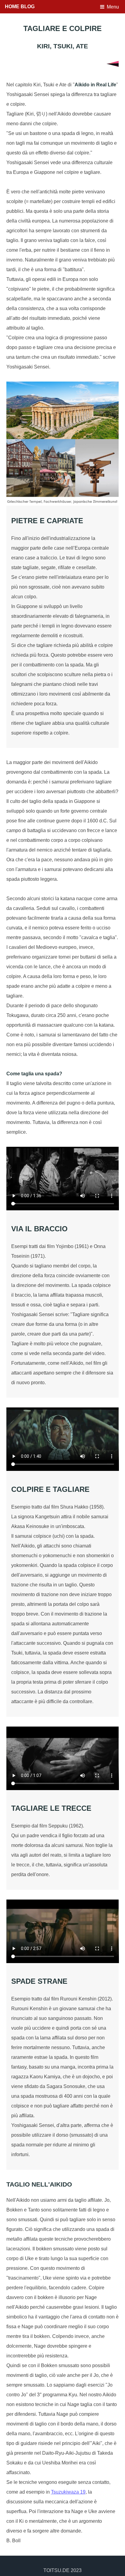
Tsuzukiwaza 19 (68, 2492)
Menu (113, 7)
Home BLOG (20, 7)
